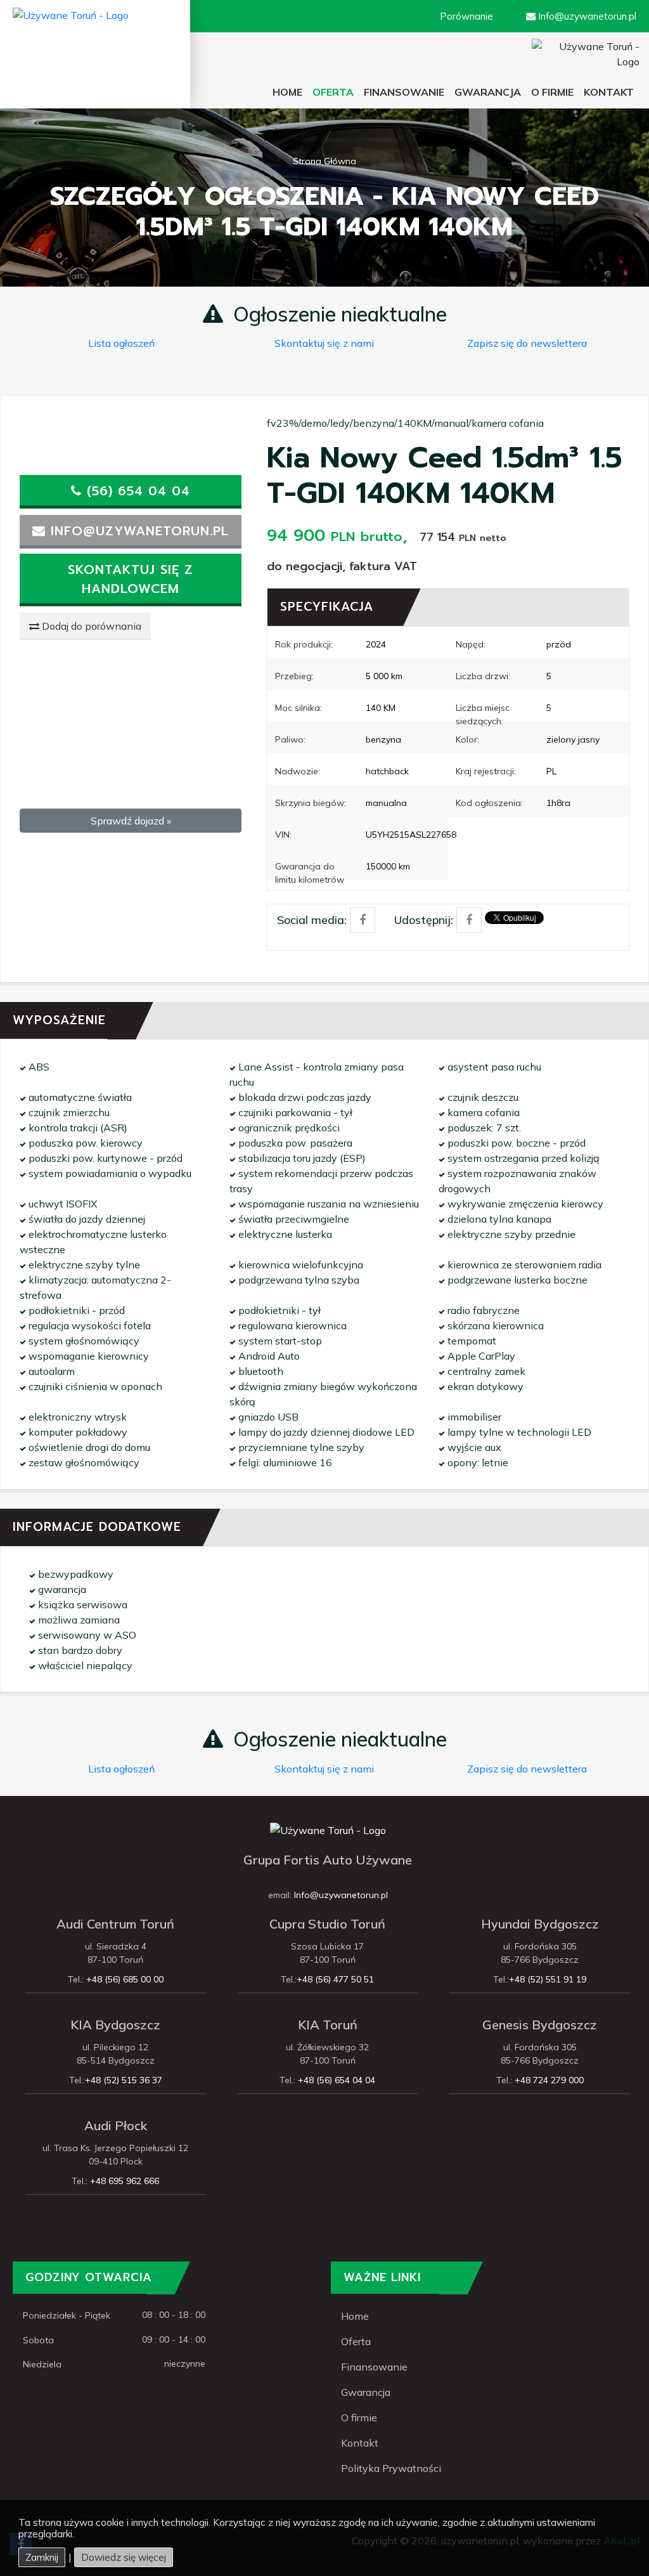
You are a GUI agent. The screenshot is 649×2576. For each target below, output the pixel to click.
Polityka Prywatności (391, 2468)
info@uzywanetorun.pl (137, 531)
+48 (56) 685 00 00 (124, 1979)
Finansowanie (404, 92)
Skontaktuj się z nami (324, 343)
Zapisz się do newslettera (527, 343)
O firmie (552, 92)
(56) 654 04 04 (136, 491)
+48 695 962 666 (123, 2181)
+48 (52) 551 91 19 (548, 1979)
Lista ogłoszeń (121, 343)
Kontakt (360, 2443)
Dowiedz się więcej (124, 2557)
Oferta (356, 2341)
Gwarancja (488, 92)
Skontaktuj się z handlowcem (131, 579)
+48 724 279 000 (548, 2080)
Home (290, 92)
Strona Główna (324, 161)
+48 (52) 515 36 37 (124, 2080)
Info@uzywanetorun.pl (341, 1895)
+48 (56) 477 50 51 (335, 1979)
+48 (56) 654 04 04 (335, 2080)
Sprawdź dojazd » (131, 821)
